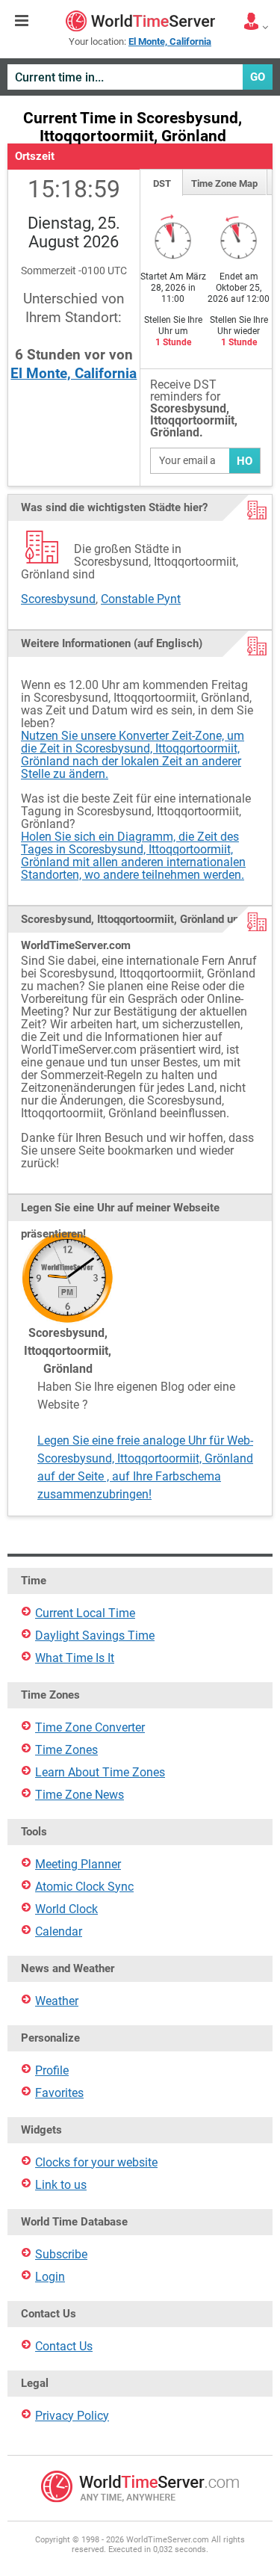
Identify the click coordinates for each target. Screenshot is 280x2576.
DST (162, 183)
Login (50, 2277)
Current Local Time (85, 1613)
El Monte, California (74, 373)
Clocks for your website (96, 2162)
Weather (57, 2001)
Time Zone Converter (90, 1727)
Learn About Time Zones (100, 1772)
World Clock (66, 1909)
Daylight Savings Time (95, 1636)
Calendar (59, 1931)
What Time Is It (75, 1658)
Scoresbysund (58, 599)
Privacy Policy (72, 2416)
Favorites (59, 2093)
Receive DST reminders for (194, 409)
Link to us (61, 2185)
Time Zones (66, 1750)
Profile (52, 2070)
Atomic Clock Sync (84, 1887)
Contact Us (64, 2346)
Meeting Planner (78, 1864)
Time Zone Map (224, 183)
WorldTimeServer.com (140, 21)
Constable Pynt (141, 599)
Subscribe (61, 2254)
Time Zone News (80, 1795)
